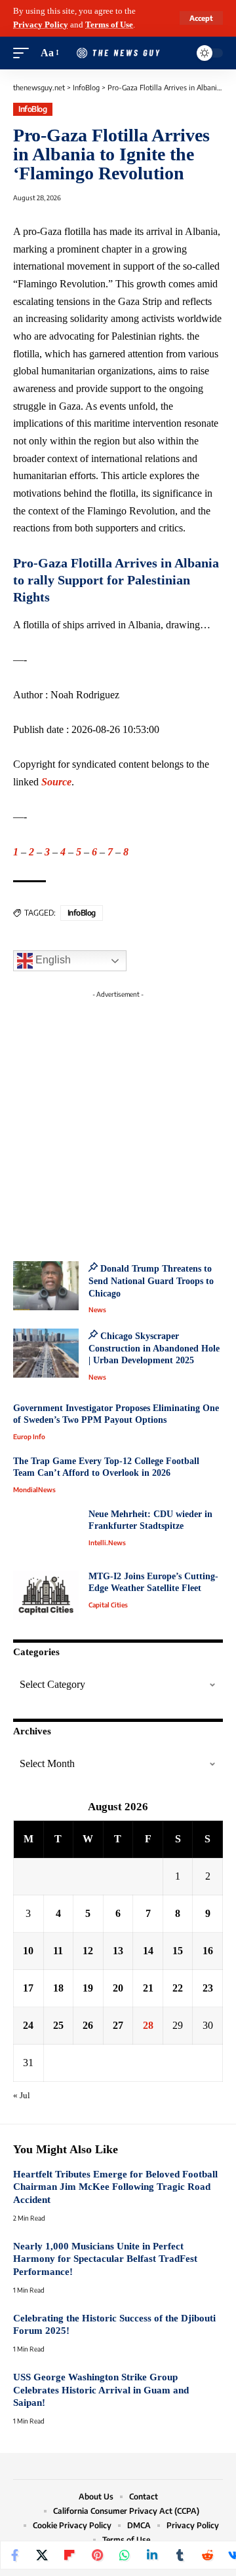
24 (28, 2025)
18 (58, 1988)
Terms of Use (109, 25)
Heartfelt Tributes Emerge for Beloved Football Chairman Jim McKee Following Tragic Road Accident (115, 2187)
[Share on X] (42, 2555)
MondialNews (34, 1490)
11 (58, 1951)
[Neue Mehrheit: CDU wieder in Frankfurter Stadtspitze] (46, 1533)
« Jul (22, 2096)
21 (148, 1988)
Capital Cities (108, 1605)
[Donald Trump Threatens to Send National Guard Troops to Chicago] (46, 1286)
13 (118, 1951)
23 (208, 1988)
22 (178, 1988)
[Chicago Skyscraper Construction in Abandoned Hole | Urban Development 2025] (46, 1353)
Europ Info (29, 1437)
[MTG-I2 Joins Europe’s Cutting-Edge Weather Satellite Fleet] (46, 1595)
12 (88, 1951)
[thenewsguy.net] (118, 53)
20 (118, 1988)
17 (28, 1988)
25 (58, 2025)
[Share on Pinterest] (97, 2555)
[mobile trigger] (24, 53)
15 (178, 1951)
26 (88, 2025)
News (97, 1310)
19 (88, 1988)
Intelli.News (107, 1543)
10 (28, 1951)
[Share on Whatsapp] (125, 2555)
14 (148, 1951)
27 (118, 2025)
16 (208, 1951)
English (52, 960)
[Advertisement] (118, 1122)
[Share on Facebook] (14, 2555)
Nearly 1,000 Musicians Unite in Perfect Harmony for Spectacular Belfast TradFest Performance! (105, 2259)
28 (148, 2025)
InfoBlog (32, 109)
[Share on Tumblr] (180, 2555)
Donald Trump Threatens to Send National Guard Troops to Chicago (151, 1281)
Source (56, 782)
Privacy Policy (41, 25)
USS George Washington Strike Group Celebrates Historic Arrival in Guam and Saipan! (101, 2390)
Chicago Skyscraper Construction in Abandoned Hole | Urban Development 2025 (154, 1348)
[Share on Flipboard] (69, 2555)
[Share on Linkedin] (152, 2555)
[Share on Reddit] (207, 2555)
